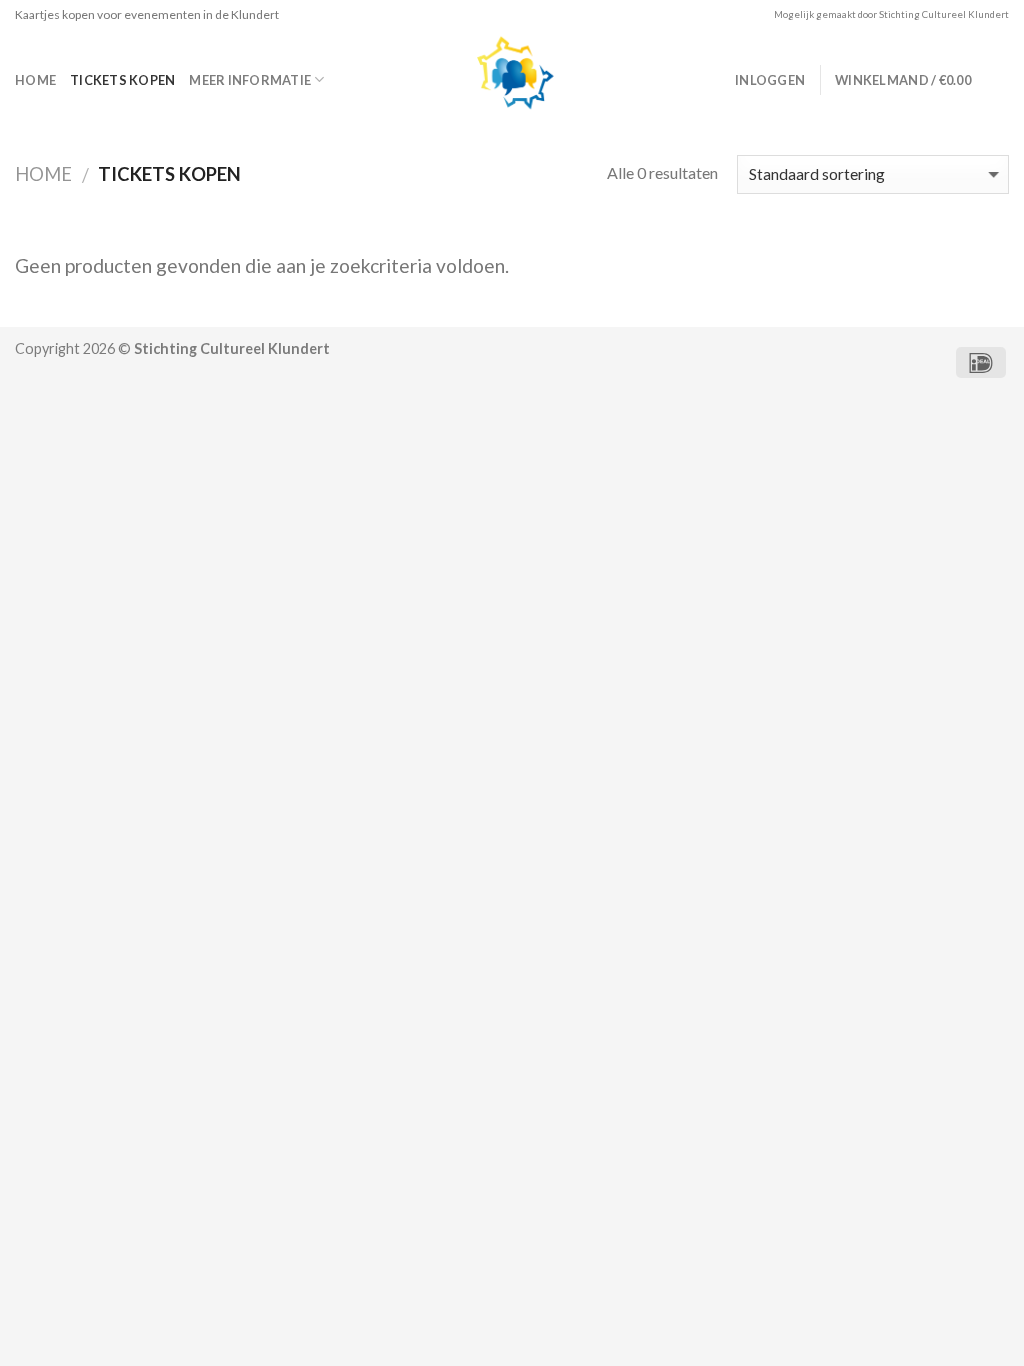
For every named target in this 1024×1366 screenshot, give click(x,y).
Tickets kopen (122, 80)
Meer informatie (250, 80)
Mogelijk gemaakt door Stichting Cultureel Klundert (891, 14)
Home (35, 80)
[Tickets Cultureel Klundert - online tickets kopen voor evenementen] (512, 80)
